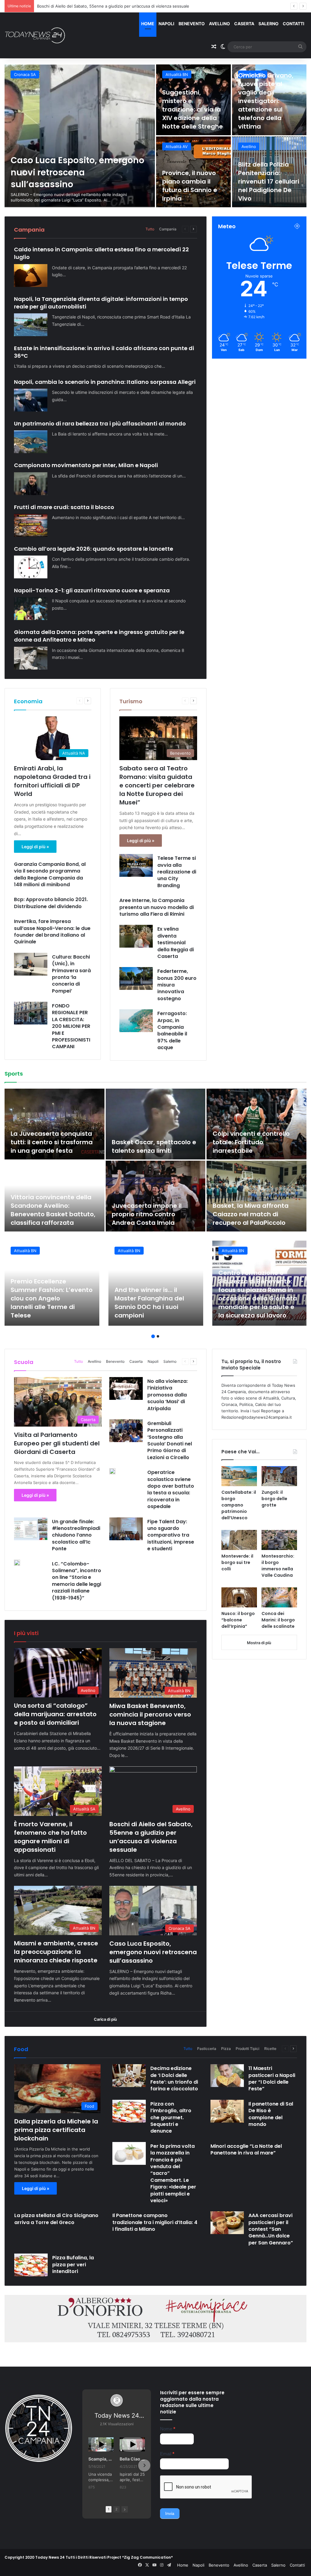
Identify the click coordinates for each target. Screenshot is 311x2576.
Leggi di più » (35, 847)
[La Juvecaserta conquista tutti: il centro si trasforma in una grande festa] (55, 1124)
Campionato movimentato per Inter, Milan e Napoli (86, 465)
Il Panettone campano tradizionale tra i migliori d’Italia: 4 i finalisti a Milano (155, 2222)
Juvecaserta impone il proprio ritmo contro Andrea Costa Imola (147, 1214)
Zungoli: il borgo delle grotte (274, 1499)
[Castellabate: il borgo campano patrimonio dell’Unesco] (239, 1476)
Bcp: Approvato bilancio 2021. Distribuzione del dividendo (51, 903)
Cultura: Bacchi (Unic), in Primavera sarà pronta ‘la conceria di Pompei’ (71, 974)
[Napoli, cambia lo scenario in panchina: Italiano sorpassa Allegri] (31, 400)
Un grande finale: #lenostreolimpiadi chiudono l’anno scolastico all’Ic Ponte (76, 1535)
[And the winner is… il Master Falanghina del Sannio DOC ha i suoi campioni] (156, 1283)
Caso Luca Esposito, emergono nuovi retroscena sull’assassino (153, 1952)
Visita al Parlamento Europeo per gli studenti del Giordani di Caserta (57, 1443)
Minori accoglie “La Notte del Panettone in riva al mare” (246, 2149)
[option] (155, 136)
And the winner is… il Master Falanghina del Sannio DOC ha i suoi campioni (149, 1303)
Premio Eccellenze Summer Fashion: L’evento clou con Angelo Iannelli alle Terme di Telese (52, 1298)
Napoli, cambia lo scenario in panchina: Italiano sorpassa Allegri (105, 382)
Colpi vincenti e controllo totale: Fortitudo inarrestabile (251, 1142)
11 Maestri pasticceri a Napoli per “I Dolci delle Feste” (272, 2078)
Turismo (131, 701)
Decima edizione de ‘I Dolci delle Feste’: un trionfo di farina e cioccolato (174, 2078)
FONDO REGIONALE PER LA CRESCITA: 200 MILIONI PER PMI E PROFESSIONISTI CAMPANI (71, 1026)
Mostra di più (259, 1643)
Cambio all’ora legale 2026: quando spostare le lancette (94, 549)
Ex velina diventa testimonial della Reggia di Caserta (176, 943)
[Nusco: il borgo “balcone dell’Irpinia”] (239, 1597)
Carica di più (105, 2019)
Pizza (226, 2049)
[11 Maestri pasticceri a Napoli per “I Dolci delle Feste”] (227, 2076)
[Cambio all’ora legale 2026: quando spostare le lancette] (31, 567)
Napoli (166, 24)
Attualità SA (253, 74)
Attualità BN (177, 74)
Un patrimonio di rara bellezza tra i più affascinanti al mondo (100, 424)
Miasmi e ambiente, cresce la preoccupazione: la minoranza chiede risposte (109, 6)
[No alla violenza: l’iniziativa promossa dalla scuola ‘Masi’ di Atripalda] (126, 1388)
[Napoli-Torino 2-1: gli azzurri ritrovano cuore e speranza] (31, 609)
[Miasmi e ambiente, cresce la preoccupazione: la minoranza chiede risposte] (269, 172)
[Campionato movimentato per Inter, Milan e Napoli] (31, 484)
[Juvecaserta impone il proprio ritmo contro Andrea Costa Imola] (156, 1196)
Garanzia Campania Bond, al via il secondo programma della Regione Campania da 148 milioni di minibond (50, 874)
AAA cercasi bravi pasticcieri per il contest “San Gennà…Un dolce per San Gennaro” (271, 2229)
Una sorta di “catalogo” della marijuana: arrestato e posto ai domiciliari (78, 172)
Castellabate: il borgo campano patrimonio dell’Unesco (239, 1505)
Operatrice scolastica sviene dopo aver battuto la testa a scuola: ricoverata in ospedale (171, 1489)
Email (167, 2454)
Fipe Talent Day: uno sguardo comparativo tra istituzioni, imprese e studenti (171, 1535)
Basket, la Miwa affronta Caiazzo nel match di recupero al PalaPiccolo (251, 1214)
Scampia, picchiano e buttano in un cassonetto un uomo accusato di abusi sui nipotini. (101, 2459)
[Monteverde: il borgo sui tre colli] (239, 1540)
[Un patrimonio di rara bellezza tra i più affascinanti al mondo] (31, 442)
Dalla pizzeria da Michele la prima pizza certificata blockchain (56, 2130)
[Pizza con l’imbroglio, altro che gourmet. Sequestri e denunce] (129, 2111)
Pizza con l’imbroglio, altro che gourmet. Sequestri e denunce (171, 2118)
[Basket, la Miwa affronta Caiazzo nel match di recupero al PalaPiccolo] (256, 1196)
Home (148, 24)
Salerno (268, 24)
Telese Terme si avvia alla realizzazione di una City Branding (177, 872)
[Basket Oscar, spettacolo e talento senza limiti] (156, 1124)
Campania (168, 229)
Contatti (294, 24)
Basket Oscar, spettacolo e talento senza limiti (154, 1146)
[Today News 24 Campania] (35, 35)
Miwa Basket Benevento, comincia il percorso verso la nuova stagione (189, 109)
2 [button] (158, 1336)
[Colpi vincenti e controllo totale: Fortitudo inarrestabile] (256, 1124)
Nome (168, 2429)
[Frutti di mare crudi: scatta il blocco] (31, 525)
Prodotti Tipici (248, 2049)
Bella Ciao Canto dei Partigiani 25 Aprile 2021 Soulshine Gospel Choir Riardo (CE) (132, 2459)
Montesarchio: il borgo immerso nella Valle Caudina (278, 1566)
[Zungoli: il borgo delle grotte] (279, 1476)
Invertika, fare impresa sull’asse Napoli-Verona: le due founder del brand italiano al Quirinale (52, 932)
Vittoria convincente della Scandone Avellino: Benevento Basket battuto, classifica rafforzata (53, 1210)
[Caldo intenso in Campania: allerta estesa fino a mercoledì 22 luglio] (31, 276)
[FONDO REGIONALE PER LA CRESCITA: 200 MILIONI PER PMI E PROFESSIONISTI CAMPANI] (31, 1013)
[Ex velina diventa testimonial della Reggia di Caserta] (136, 936)
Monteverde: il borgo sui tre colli (237, 1562)
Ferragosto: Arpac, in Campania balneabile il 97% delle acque (172, 1030)
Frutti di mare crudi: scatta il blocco (64, 507)
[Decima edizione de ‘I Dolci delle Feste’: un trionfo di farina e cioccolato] (129, 2076)
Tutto (150, 229)
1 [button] (153, 1336)
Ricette (270, 2049)
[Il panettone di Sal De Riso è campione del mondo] (227, 2111)
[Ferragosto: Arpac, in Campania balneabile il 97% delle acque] (136, 1021)
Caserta (244, 24)
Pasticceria (207, 2049)
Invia (170, 2513)
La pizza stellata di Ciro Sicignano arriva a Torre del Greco (56, 2219)
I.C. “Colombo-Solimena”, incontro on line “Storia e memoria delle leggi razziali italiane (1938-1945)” (77, 1581)
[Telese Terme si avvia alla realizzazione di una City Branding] (136, 865)
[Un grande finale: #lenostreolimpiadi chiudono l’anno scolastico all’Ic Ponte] (31, 1529)
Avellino (219, 24)
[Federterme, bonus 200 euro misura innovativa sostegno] (136, 978)
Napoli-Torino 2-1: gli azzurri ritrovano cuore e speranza (92, 590)
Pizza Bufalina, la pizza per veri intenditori (73, 2264)
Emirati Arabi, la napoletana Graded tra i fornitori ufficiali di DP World (52, 781)
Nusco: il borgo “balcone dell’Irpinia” (238, 1620)
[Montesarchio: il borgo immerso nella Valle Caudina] (279, 1540)
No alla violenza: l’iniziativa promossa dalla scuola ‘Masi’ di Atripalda (167, 1395)
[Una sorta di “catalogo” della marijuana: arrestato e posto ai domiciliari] (80, 136)
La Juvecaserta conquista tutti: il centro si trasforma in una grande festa (52, 1142)
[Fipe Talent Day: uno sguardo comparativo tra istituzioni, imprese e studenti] (126, 1529)
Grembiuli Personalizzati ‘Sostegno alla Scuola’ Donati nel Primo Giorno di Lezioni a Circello (170, 1440)
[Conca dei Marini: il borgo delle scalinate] (279, 1597)
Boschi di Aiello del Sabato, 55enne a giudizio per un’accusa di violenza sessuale (191, 181)
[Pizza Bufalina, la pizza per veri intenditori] (31, 2265)
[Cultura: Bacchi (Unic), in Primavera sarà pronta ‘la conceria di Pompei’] (31, 964)
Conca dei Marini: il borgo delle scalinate (278, 1620)
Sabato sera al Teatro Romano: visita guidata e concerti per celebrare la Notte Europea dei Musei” (157, 785)
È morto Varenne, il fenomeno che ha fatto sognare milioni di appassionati (267, 109)
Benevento (192, 24)
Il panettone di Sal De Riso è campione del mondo (271, 2114)
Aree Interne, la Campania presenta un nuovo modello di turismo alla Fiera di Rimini (157, 907)
